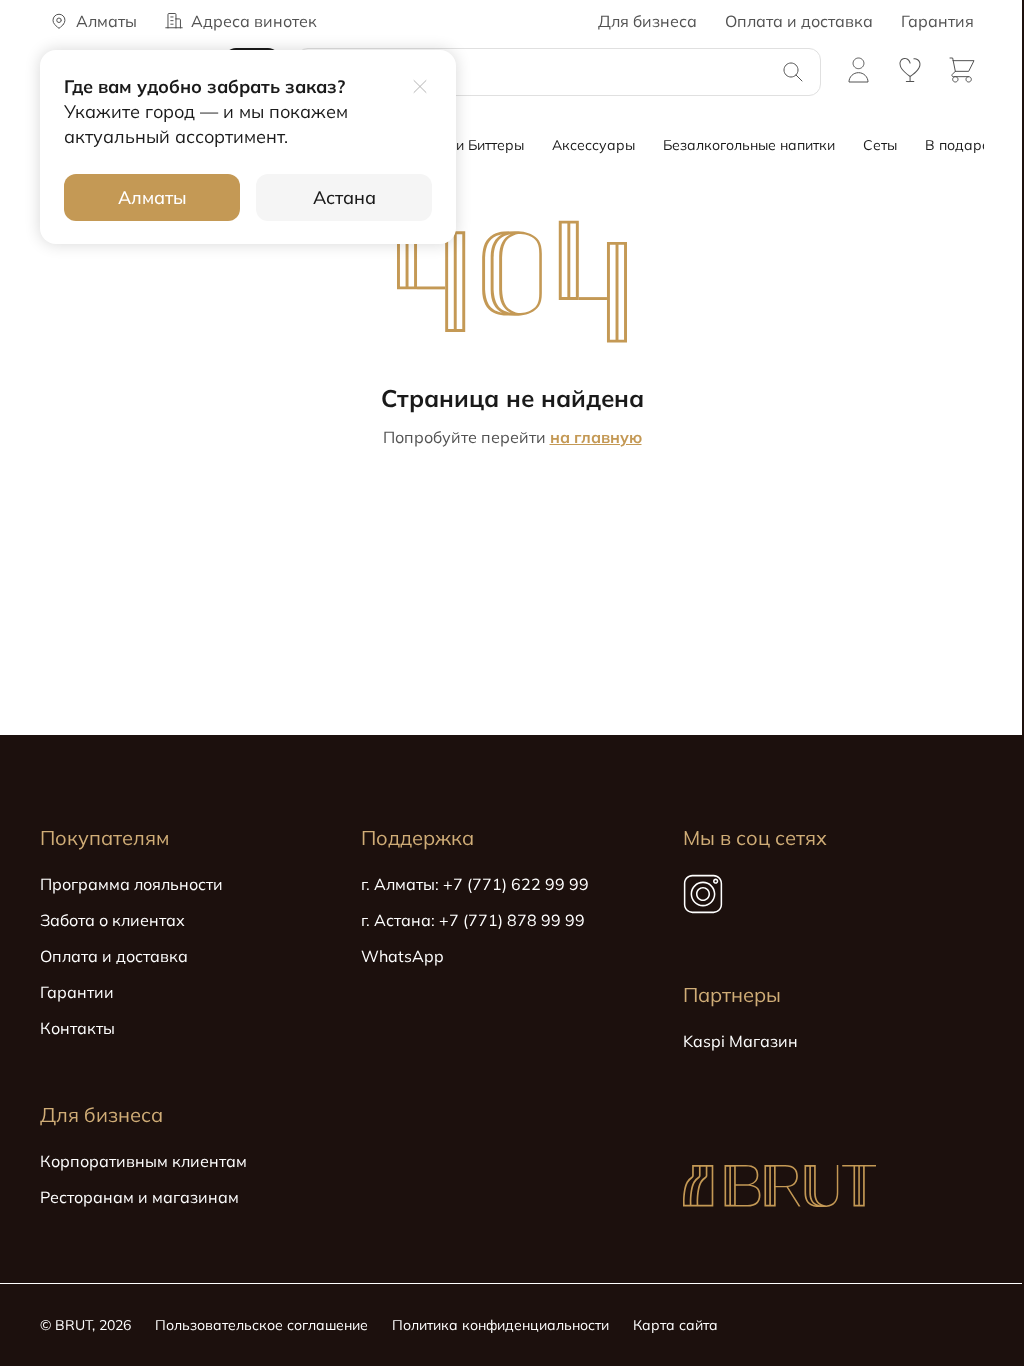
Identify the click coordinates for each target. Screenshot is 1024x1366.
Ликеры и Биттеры (461, 145)
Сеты (880, 145)
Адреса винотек (254, 21)
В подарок (961, 145)
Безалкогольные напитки (749, 145)
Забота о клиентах (112, 920)
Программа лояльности (131, 884)
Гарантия (937, 21)
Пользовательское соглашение (261, 1325)
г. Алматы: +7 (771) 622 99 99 (475, 884)
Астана (344, 197)
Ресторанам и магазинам (139, 1197)
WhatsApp (402, 956)
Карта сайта (675, 1325)
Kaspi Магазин (740, 1041)
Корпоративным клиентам (143, 1161)
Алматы (152, 197)
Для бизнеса (647, 21)
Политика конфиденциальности (500, 1325)
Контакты (77, 1028)
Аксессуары (593, 145)
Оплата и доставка (799, 21)
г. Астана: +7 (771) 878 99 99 (473, 920)
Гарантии (77, 992)
